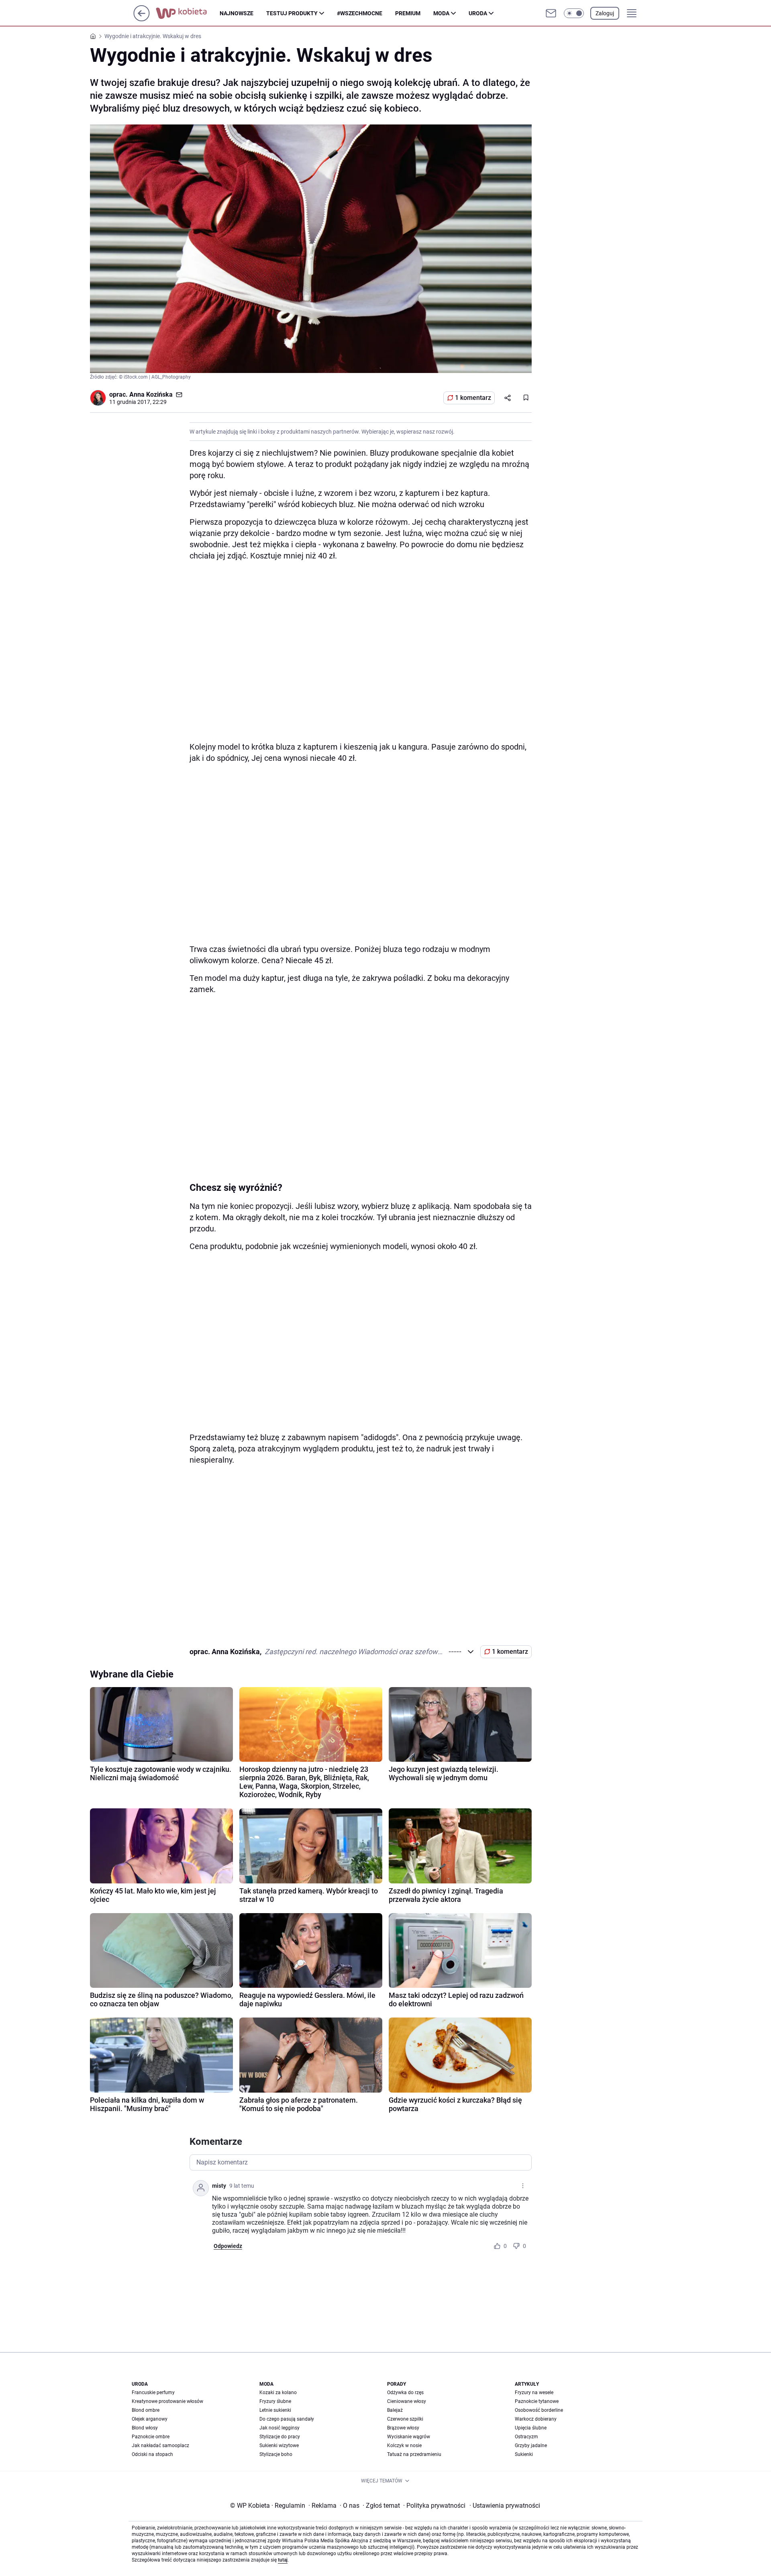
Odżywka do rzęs (405, 2393)
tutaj (283, 2560)
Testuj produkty (292, 13)
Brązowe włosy (403, 2428)
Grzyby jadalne (531, 2446)
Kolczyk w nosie (404, 2446)
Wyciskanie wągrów (409, 2437)
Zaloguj (605, 13)
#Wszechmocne (360, 13)
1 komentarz (473, 398)
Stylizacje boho (276, 2454)
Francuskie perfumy (153, 2393)
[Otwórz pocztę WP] (551, 13)
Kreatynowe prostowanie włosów (167, 2401)
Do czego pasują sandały (287, 2419)
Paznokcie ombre (151, 2437)
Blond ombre (146, 2410)
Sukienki (524, 2454)
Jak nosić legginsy (279, 2428)
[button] (574, 13)
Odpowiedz (228, 2246)
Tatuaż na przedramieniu (414, 2454)
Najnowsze (237, 13)
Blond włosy (145, 2428)
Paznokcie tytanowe (537, 2401)
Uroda (478, 13)
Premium (408, 13)
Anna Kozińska (151, 394)
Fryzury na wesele (534, 2393)
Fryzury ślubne (275, 2401)
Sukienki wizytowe (279, 2446)
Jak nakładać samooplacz (160, 2446)
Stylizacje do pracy (280, 2437)
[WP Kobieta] (188, 13)
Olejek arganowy (150, 2419)
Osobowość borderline (539, 2410)
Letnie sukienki (275, 2410)
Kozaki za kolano (278, 2393)
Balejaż (395, 2410)
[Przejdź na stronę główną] (142, 19)
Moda (441, 13)
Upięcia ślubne (531, 2428)
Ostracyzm (526, 2437)
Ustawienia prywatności (505, 2506)
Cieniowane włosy (407, 2401)
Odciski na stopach (152, 2454)
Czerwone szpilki (405, 2419)
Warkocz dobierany (536, 2419)
